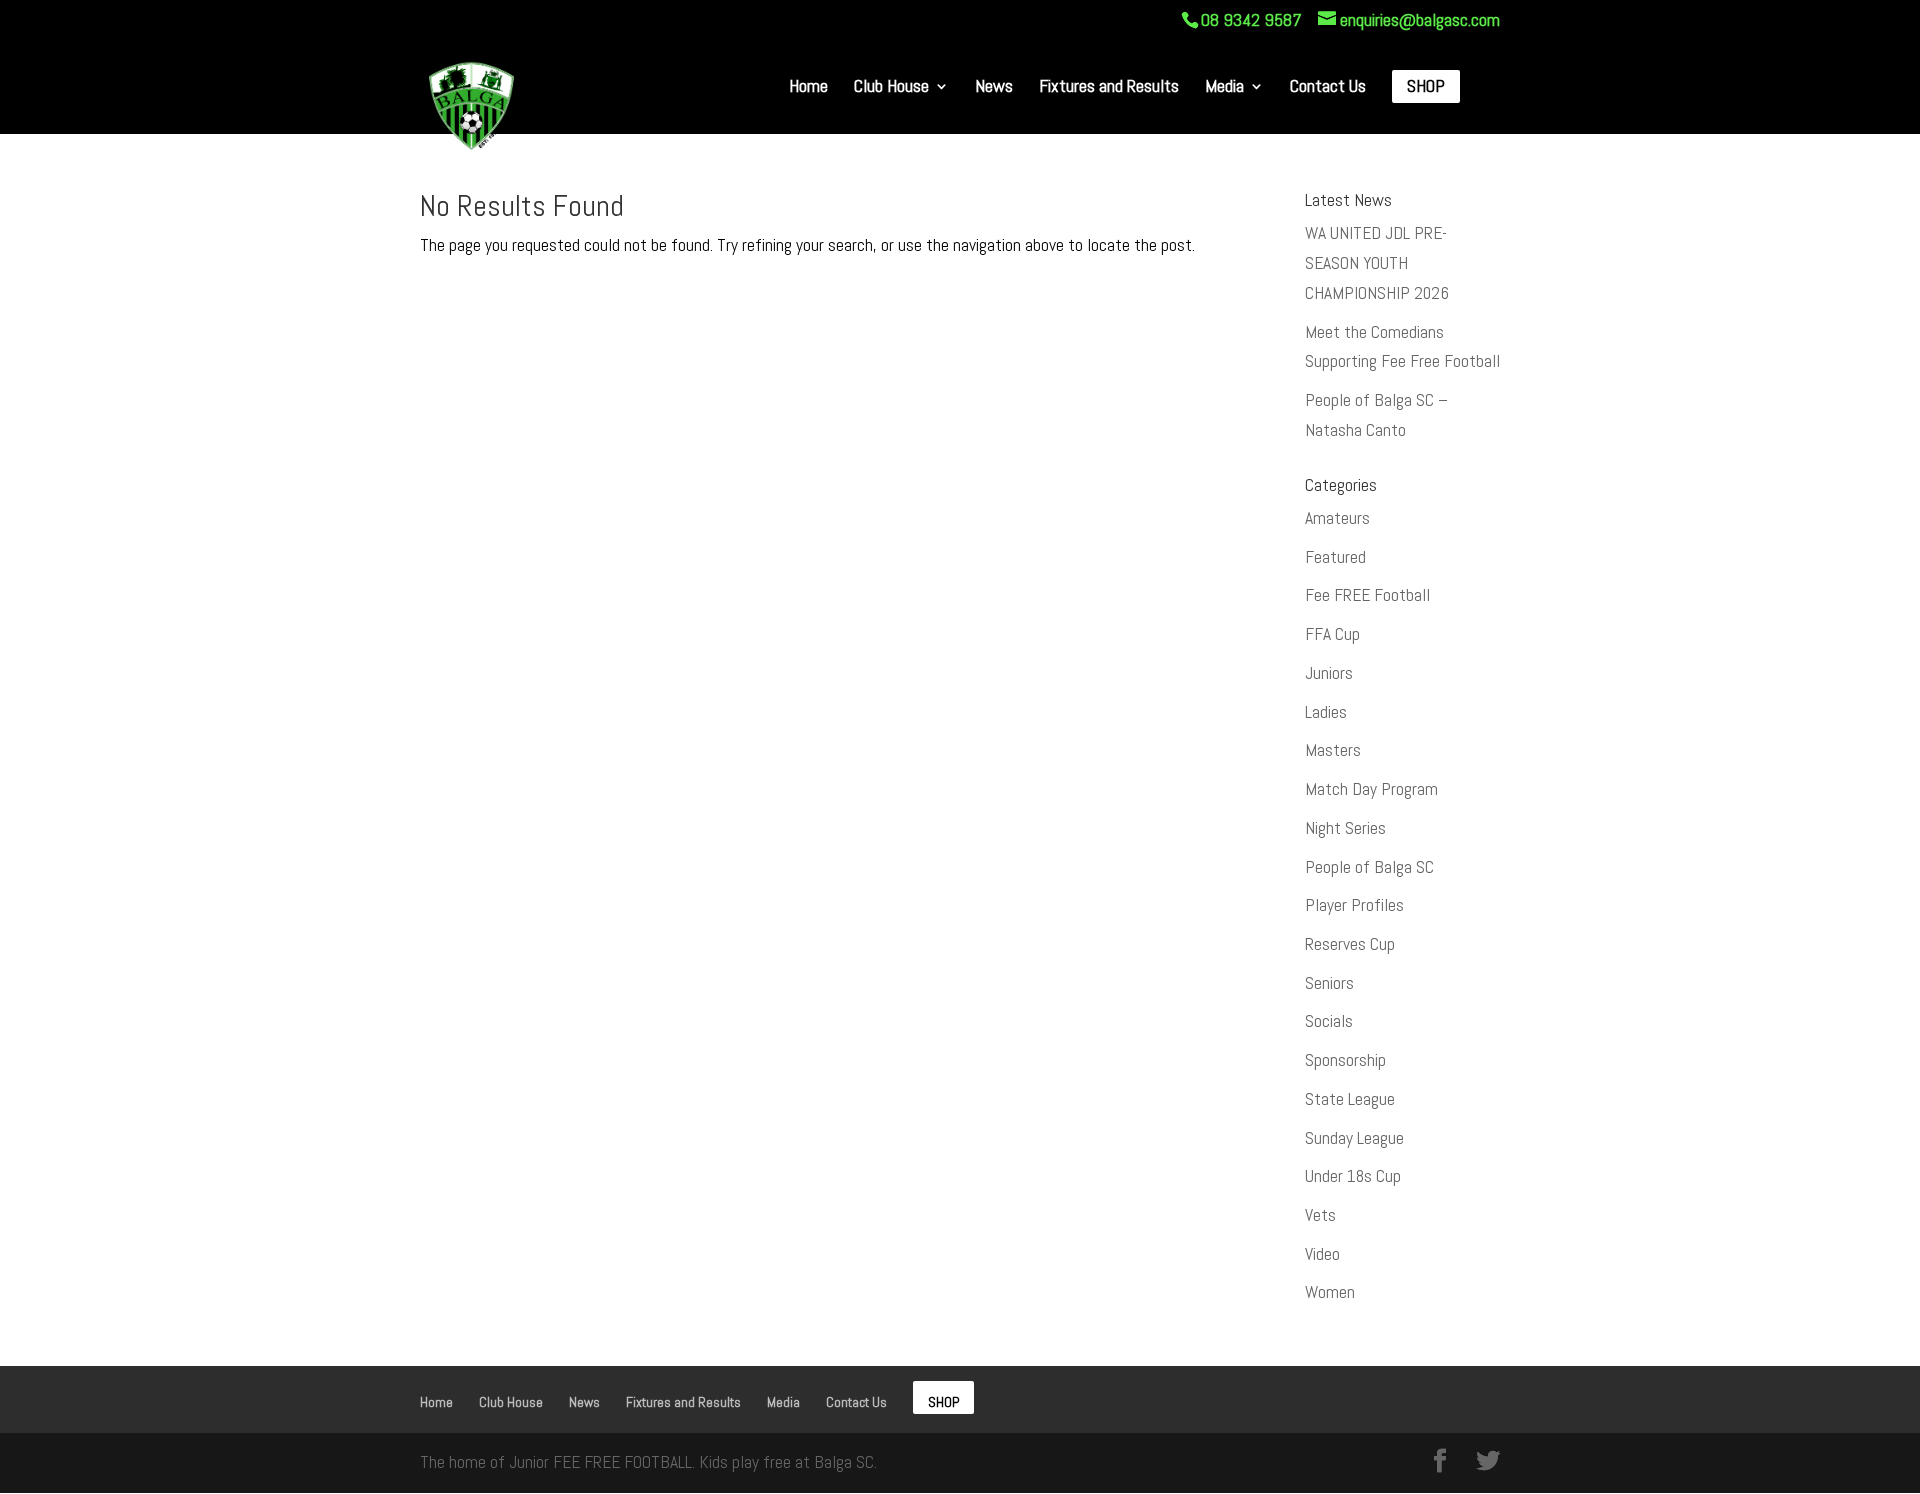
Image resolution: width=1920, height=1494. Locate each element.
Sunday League (1354, 1138)
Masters (1333, 750)
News (994, 87)
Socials (1329, 1021)
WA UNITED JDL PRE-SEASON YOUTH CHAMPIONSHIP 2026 (1377, 263)
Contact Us (1328, 87)
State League (1350, 1099)
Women (1330, 1292)
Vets (1320, 1215)
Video (1322, 1254)
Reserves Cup (1350, 944)
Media (1224, 87)
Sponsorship (1345, 1060)
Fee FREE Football (1367, 595)
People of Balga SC (1369, 867)
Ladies (1326, 712)
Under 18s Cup (1353, 1176)
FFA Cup (1332, 634)
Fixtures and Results (1109, 87)
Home (808, 87)
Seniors (1329, 983)
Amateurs (1337, 518)
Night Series (1345, 828)
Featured (1335, 557)
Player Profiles (1354, 905)
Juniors (1329, 673)
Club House (891, 87)
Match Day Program (1371, 789)
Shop (1426, 87)
